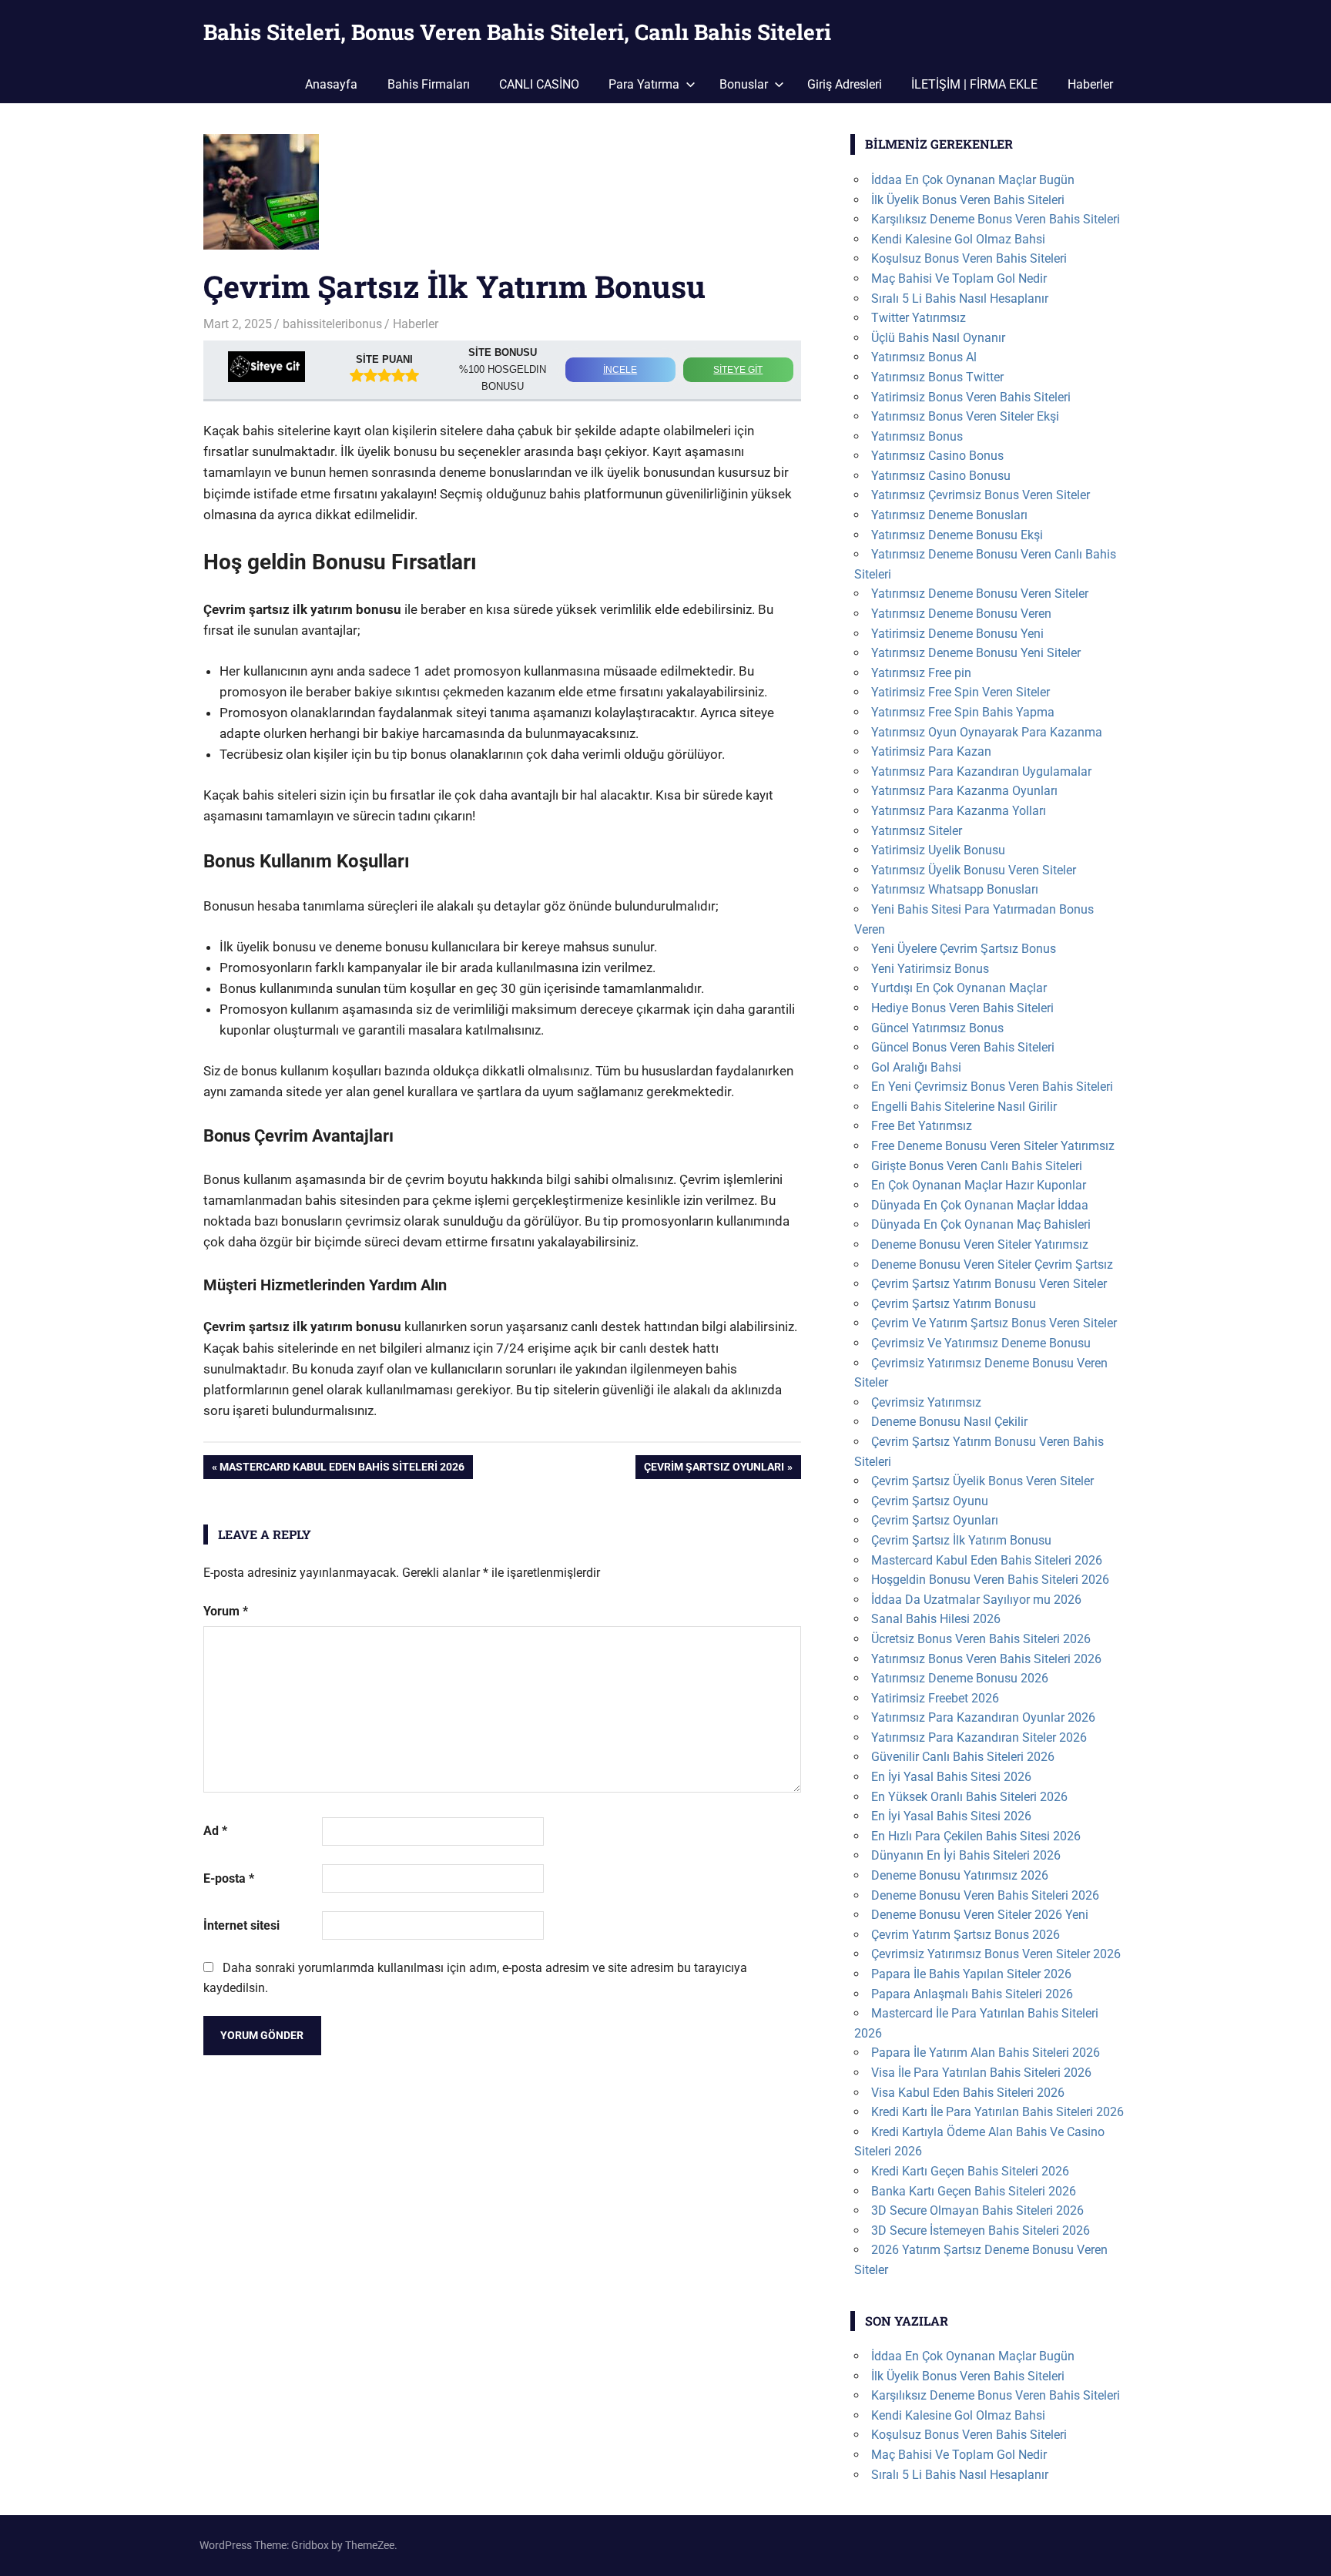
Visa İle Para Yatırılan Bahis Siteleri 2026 (981, 2073)
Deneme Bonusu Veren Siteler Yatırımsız (980, 1244)
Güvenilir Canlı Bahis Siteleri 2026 (963, 1757)
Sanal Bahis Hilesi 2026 (936, 1619)
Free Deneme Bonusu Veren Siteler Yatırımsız (993, 1146)
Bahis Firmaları (429, 84)
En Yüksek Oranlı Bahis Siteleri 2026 (969, 1797)
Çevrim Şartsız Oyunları (714, 1469)
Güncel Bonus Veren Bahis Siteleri (963, 1047)
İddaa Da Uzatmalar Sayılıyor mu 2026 (976, 1600)
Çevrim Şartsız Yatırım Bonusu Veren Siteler (989, 1284)
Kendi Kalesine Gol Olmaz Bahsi (958, 239)
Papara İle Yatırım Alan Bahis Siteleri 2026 (986, 2053)
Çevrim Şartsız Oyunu (930, 1501)
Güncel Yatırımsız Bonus (937, 1028)
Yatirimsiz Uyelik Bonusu (938, 850)
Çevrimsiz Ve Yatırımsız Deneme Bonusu (981, 1343)
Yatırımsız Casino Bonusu (941, 476)
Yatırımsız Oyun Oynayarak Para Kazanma (987, 732)
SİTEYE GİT (738, 370)
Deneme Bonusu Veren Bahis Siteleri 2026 (985, 1895)
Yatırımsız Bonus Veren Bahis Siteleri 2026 (986, 1659)
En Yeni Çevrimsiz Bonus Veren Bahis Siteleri (992, 1087)
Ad (215, 1831)
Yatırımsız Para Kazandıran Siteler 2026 (979, 1737)
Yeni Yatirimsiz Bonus (930, 969)
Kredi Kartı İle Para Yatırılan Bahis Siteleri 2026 (997, 2112)
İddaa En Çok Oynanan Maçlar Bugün (973, 180)
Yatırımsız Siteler (917, 831)
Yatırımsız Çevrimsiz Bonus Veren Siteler (981, 495)
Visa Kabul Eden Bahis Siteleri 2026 (968, 2093)
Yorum (226, 1611)
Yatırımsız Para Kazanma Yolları (959, 811)
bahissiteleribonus (332, 324)
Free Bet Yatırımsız (922, 1126)
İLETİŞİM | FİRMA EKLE (974, 84)
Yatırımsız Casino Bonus (937, 456)
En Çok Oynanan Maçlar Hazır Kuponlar (979, 1185)
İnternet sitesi (241, 1925)
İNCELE (620, 370)
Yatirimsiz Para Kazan (931, 751)
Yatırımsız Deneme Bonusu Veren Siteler (980, 594)
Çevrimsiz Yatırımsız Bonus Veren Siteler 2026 (996, 1954)
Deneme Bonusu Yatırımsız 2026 (960, 1875)
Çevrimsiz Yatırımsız (926, 1402)
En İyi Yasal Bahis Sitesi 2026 (951, 1777)
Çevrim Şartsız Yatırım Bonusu (954, 1304)
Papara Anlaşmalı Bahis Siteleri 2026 (972, 1994)
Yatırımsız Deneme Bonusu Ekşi (957, 535)
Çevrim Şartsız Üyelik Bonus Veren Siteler (982, 1481)
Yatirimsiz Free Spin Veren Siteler (961, 692)
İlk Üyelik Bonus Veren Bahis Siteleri (968, 200)
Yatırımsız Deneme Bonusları (949, 515)
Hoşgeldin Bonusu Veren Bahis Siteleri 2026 (990, 1580)
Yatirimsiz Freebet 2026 (935, 1698)
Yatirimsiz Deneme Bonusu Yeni (957, 634)
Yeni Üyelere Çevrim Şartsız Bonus (964, 949)
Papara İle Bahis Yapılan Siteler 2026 (971, 1974)
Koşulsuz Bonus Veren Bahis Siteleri (969, 258)
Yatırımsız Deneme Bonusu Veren (961, 614)
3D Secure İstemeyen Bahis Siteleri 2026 (981, 2231)
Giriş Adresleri (845, 84)
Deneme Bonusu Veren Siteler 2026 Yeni (980, 1915)
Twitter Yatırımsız (919, 318)
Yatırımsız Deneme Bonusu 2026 (960, 1678)
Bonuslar (744, 84)
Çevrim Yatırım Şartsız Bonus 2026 (966, 1935)
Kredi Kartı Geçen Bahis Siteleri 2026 (970, 2171)
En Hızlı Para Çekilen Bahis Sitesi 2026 (976, 1836)
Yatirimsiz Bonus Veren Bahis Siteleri (971, 397)
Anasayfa (331, 84)
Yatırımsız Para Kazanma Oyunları (964, 791)
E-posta (229, 1878)
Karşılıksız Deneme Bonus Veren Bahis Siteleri (996, 219)
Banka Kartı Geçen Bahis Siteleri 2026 (974, 2191)
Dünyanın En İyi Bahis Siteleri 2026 (966, 1855)
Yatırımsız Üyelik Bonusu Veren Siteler (974, 870)
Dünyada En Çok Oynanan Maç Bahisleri (981, 1224)
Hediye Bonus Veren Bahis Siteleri (962, 1008)
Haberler (1090, 84)
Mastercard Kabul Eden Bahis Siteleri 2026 (342, 1469)
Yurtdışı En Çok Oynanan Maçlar (959, 988)
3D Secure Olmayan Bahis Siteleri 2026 (977, 2210)
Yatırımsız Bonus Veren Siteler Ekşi (965, 416)
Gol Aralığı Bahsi (916, 1067)
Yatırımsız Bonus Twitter (937, 377)
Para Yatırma (644, 84)
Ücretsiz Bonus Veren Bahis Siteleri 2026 (981, 1639)
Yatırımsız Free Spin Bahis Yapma (963, 712)
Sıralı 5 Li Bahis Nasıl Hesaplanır (960, 299)
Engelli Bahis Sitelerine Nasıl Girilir (964, 1107)
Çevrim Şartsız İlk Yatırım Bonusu (961, 1540)
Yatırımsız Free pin (921, 673)
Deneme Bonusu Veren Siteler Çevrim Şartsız (992, 1265)
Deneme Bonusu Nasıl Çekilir (949, 1422)
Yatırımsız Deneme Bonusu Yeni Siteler (976, 653)
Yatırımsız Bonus (917, 436)
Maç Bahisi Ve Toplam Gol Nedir (959, 278)
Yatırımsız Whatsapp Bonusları (955, 889)
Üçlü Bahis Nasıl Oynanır (938, 338)
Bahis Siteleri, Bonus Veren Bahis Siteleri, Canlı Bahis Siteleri (517, 32)
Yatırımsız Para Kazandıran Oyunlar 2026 (983, 1717)
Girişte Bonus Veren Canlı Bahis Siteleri (977, 1166)
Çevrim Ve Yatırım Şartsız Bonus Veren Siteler (994, 1323)
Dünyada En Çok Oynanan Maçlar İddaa (980, 1205)
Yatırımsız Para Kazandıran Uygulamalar (981, 771)
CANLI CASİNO (539, 84)
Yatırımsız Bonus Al (924, 357)
